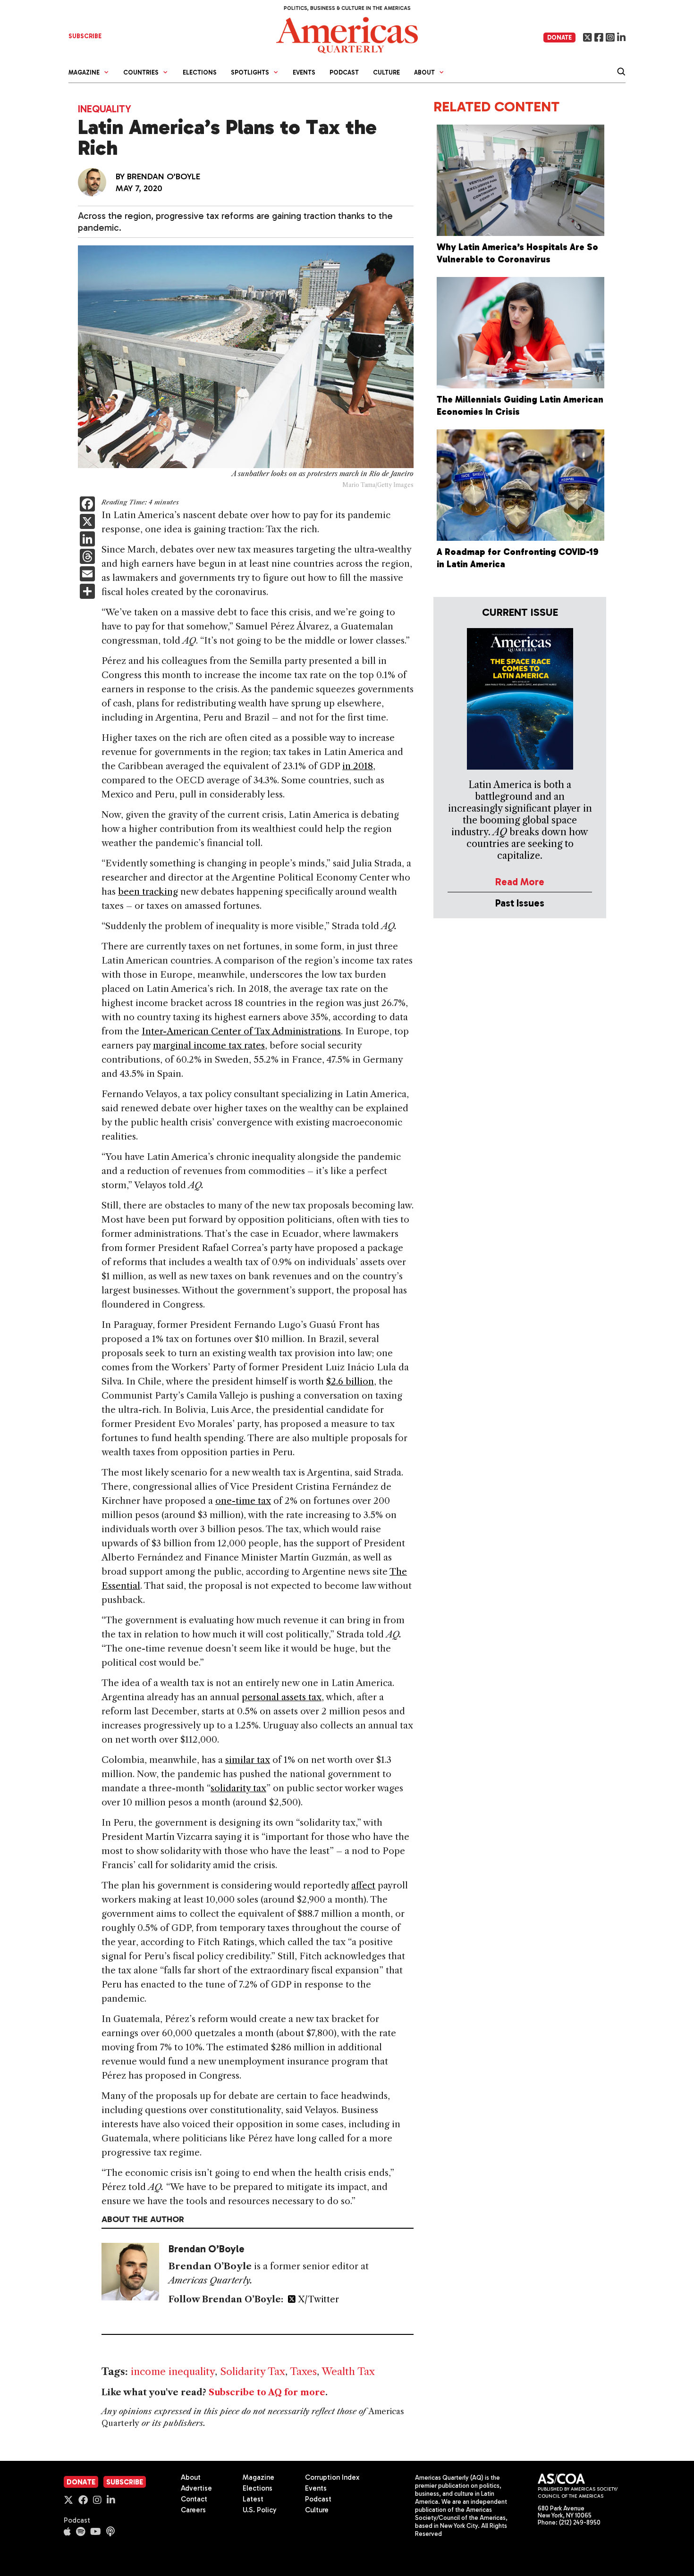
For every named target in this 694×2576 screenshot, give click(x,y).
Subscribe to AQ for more (267, 2392)
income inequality (173, 2371)
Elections (200, 72)
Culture (386, 72)
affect (363, 1885)
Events (304, 72)
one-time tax (243, 1501)
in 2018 (358, 766)
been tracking (148, 892)
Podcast (344, 72)
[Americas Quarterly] (347, 34)
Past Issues (520, 903)
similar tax (248, 1760)
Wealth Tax (348, 2371)
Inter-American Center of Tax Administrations (241, 1031)
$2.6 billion (350, 1381)
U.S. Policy (260, 2510)
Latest (253, 2499)
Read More (520, 882)
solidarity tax (238, 1788)
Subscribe (125, 2482)
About (191, 2477)
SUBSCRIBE (85, 36)
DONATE (559, 38)
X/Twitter (317, 2299)
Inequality (105, 109)
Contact (194, 2499)
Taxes (303, 2371)
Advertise (196, 2488)
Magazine (258, 2477)
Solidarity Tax (253, 2371)
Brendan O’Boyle (164, 176)
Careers (193, 2510)
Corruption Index (332, 2477)
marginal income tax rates (209, 1045)
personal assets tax (282, 1697)
